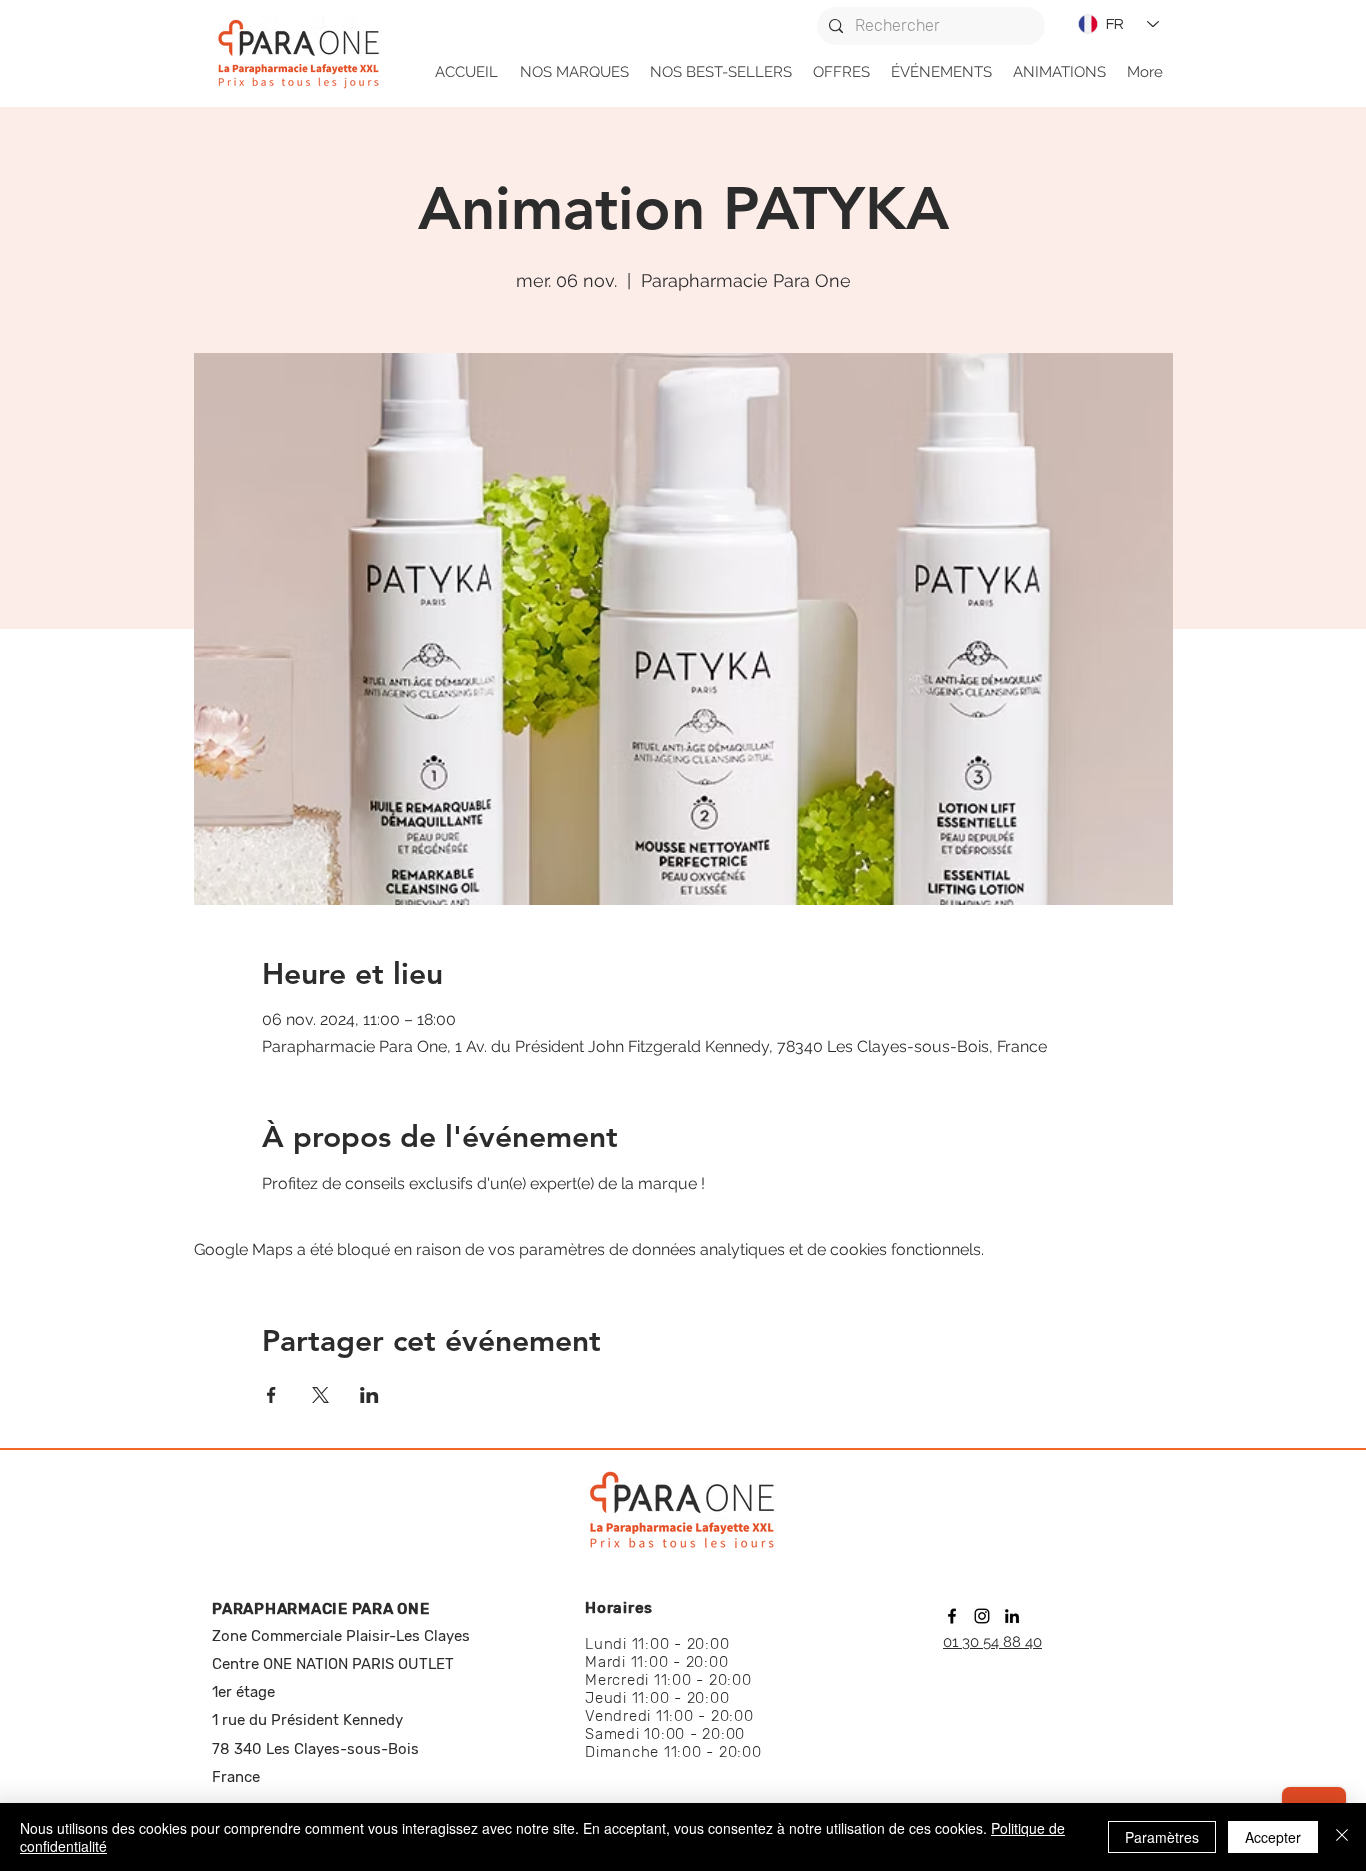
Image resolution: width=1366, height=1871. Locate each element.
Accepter (1273, 1837)
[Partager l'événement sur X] (320, 1395)
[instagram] (982, 1616)
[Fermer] (1342, 1837)
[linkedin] (1012, 1616)
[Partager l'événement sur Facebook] (271, 1395)
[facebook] (952, 1616)
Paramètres (1162, 1837)
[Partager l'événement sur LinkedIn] (369, 1395)
